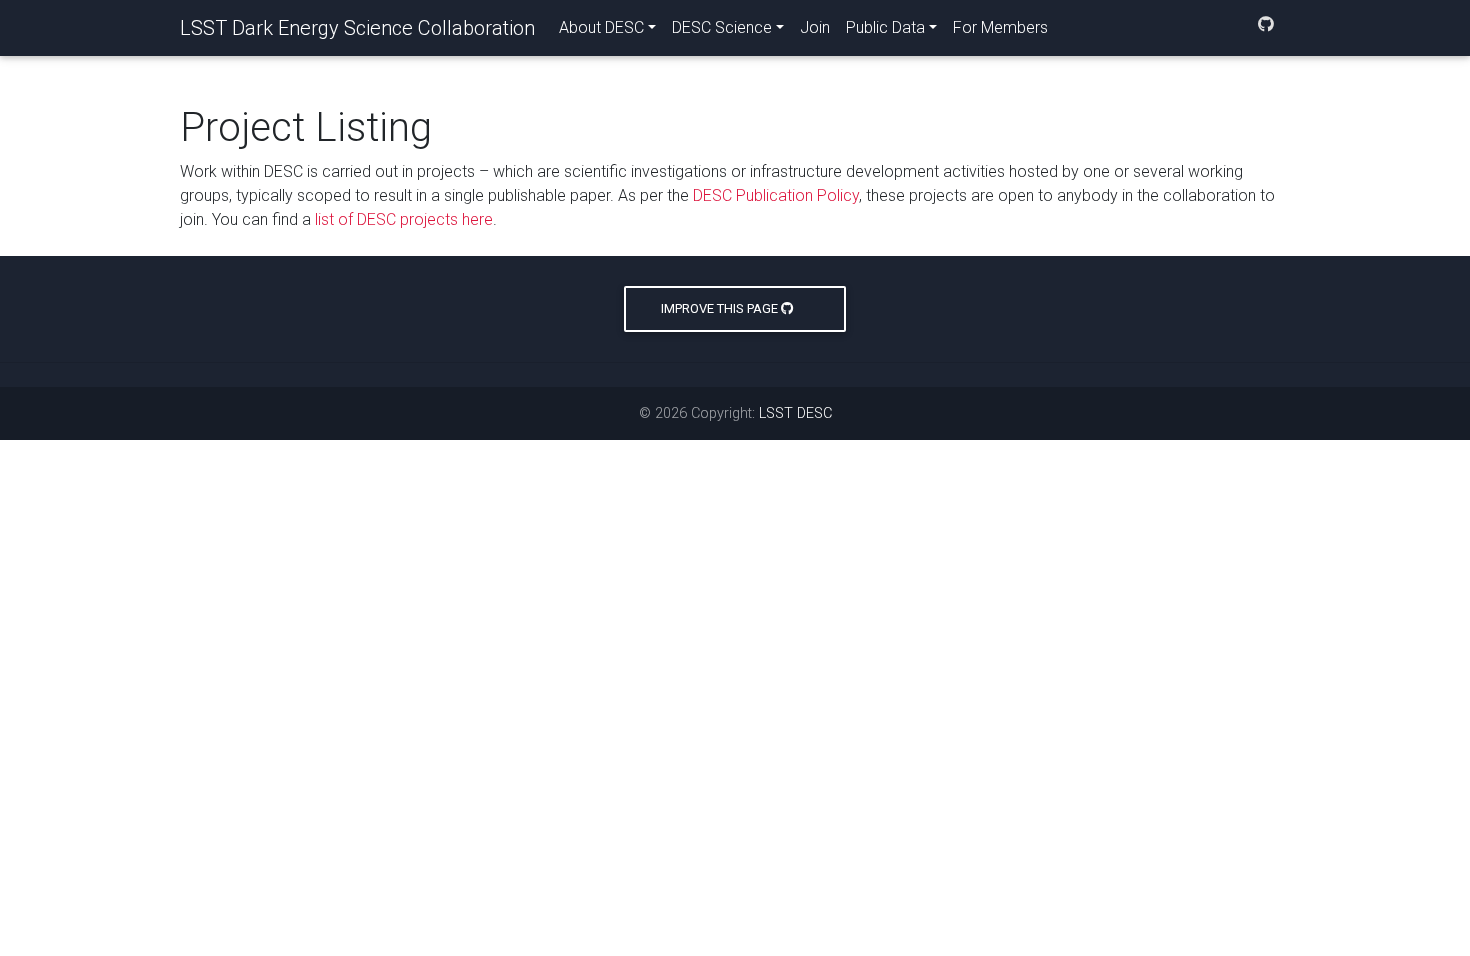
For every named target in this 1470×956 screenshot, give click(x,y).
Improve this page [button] (721, 308)
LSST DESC (795, 413)
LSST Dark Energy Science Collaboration (357, 28)
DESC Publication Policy (776, 195)
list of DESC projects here (404, 219)
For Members (1000, 27)
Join (815, 27)
